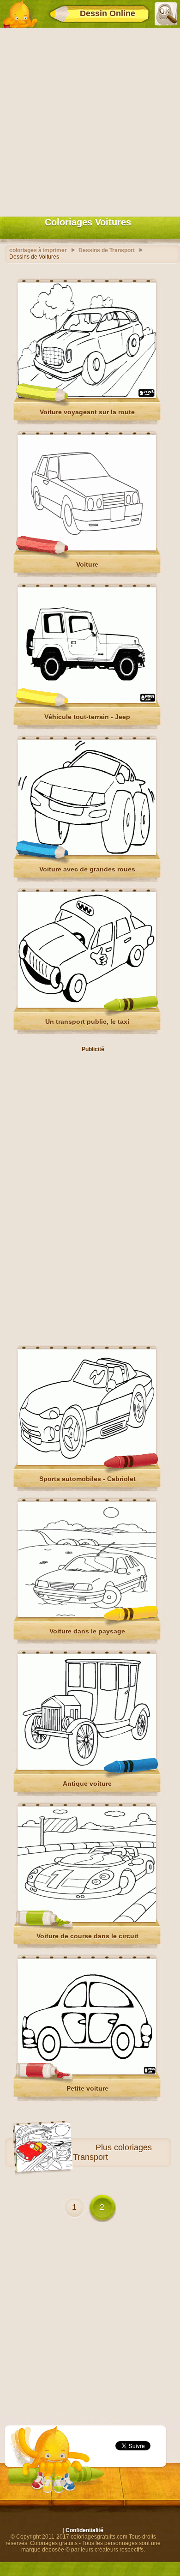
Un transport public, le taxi (87, 1022)
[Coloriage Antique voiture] (87, 1768)
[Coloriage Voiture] (87, 549)
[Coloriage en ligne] (20, 14)
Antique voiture (87, 1784)
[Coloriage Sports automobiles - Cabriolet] (87, 1463)
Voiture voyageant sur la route (87, 412)
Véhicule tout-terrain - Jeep (87, 717)
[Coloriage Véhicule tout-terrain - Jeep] (87, 701)
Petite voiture (87, 2088)
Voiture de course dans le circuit (87, 1936)
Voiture (87, 564)
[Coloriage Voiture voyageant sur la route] (87, 396)
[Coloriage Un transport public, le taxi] (87, 1006)
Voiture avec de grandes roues (87, 869)
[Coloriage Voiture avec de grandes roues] (87, 853)
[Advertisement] (90, 120)
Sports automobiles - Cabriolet (87, 1479)
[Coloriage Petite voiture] (87, 2073)
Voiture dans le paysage (87, 1631)
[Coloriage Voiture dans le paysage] (87, 1615)
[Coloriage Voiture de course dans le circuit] (87, 1920)
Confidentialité (84, 2530)
